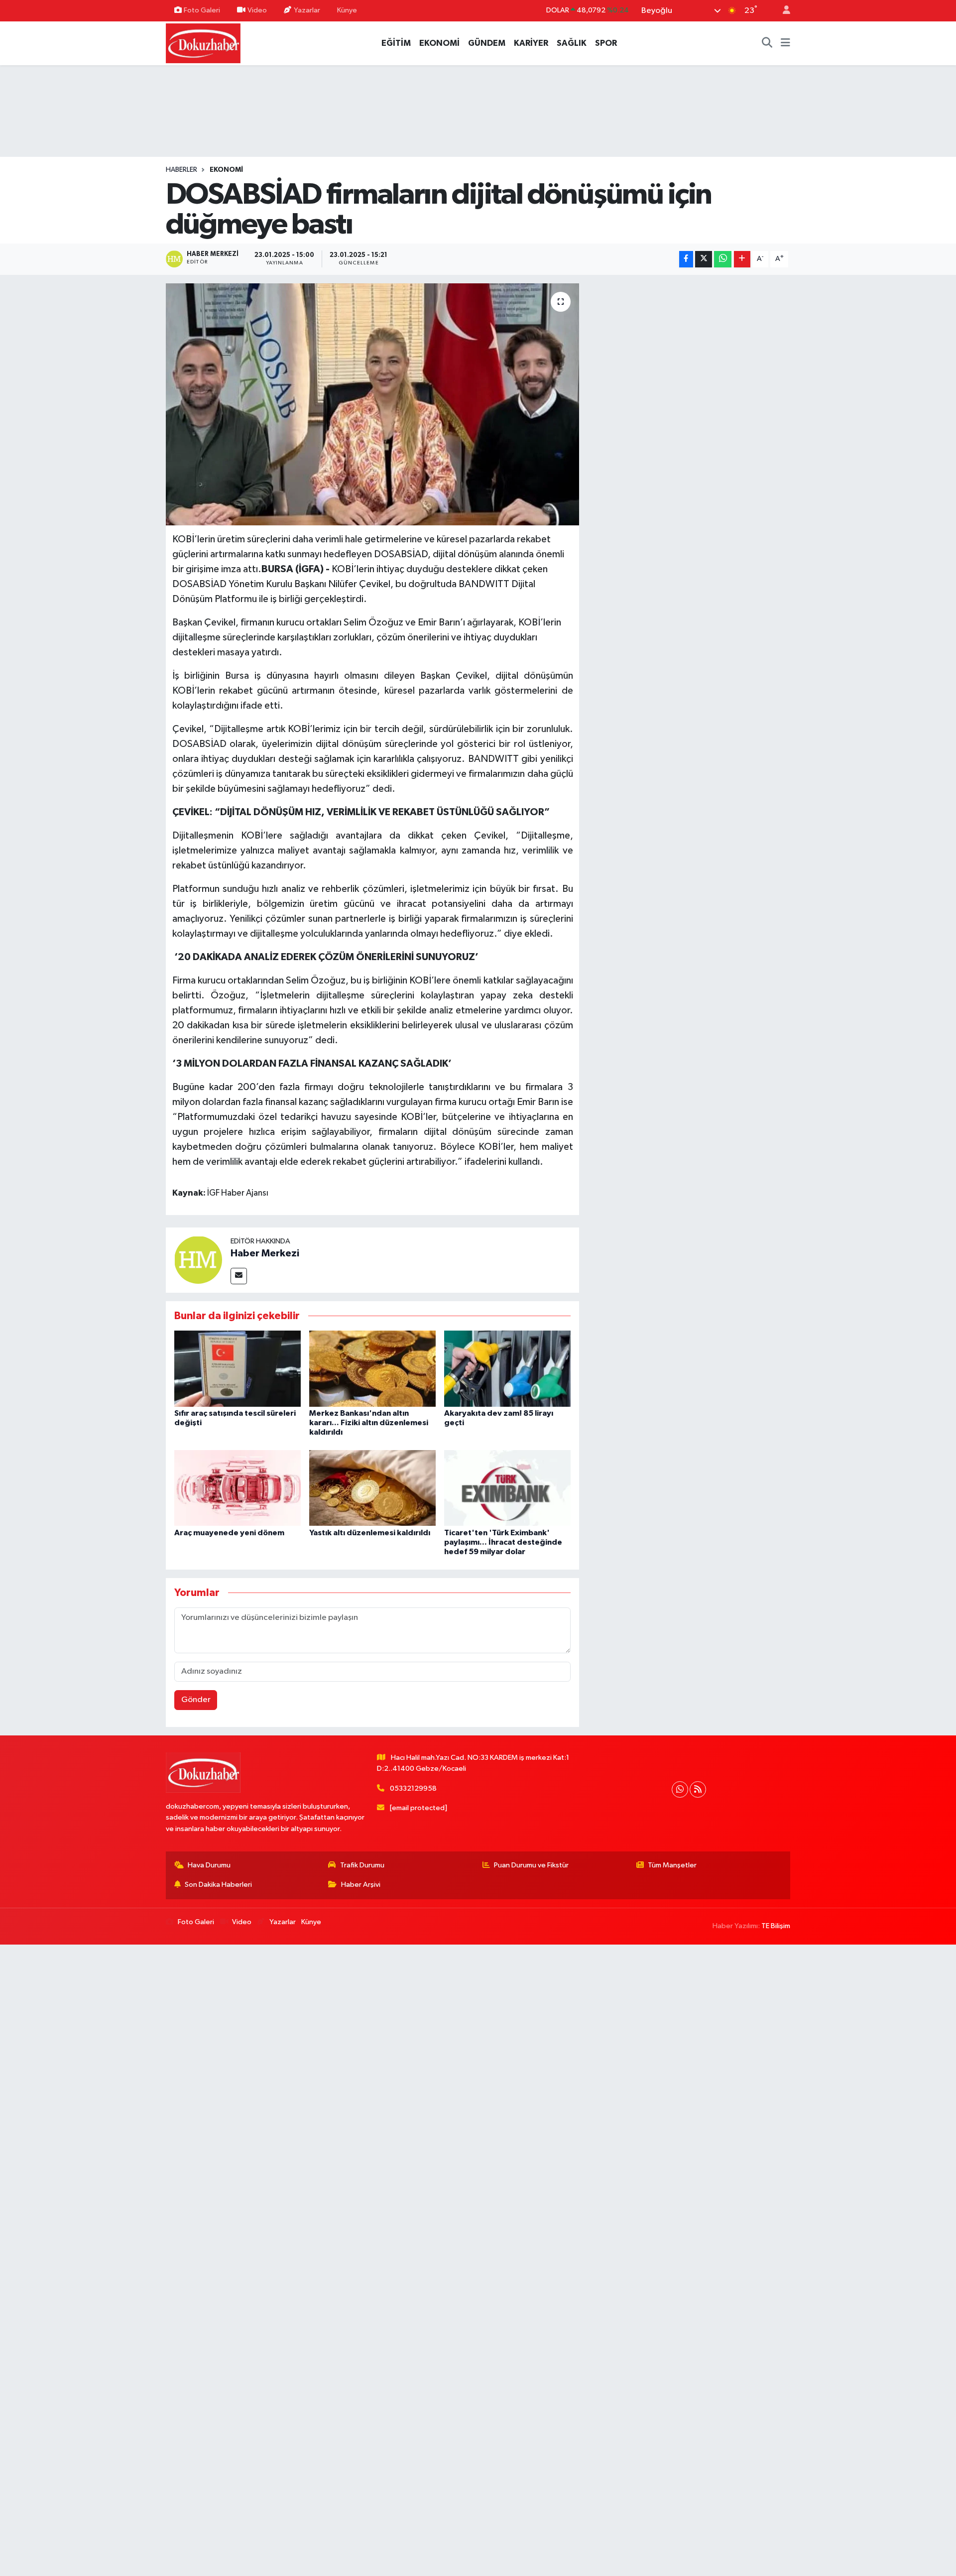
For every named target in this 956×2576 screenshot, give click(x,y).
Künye (347, 10)
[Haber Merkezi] (198, 1260)
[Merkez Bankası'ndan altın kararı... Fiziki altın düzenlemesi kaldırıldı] (372, 1368)
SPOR (606, 43)
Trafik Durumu (362, 1865)
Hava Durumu (209, 1865)
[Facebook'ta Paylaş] (686, 259)
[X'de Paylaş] (704, 259)
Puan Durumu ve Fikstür (531, 1865)
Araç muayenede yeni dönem (229, 1533)
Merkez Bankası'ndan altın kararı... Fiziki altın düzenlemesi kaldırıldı (369, 1423)
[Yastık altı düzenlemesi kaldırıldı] (372, 1488)
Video (257, 10)
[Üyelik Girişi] (782, 11)
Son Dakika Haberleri (218, 1885)
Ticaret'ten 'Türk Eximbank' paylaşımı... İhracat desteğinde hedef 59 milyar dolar (503, 1542)
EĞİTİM (396, 43)
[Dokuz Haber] (203, 43)
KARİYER (531, 43)
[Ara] (767, 43)
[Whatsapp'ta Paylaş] (723, 259)
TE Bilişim (776, 1926)
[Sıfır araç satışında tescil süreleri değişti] (238, 1368)
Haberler (181, 170)
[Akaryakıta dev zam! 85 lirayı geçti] (507, 1368)
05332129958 (413, 1788)
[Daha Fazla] (742, 259)
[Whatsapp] (680, 1789)
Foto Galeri (202, 10)
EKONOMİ (439, 43)
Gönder (196, 1700)
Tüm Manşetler (672, 1865)
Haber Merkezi (265, 1253)
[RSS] (698, 1789)
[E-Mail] (239, 1276)
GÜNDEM (487, 43)
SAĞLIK (572, 43)
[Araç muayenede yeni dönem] (238, 1488)
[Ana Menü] (785, 43)
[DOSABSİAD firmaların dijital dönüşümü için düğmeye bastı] (373, 405)
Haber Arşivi (361, 1885)
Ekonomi (226, 170)
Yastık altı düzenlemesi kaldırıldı (370, 1533)
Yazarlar (307, 10)
